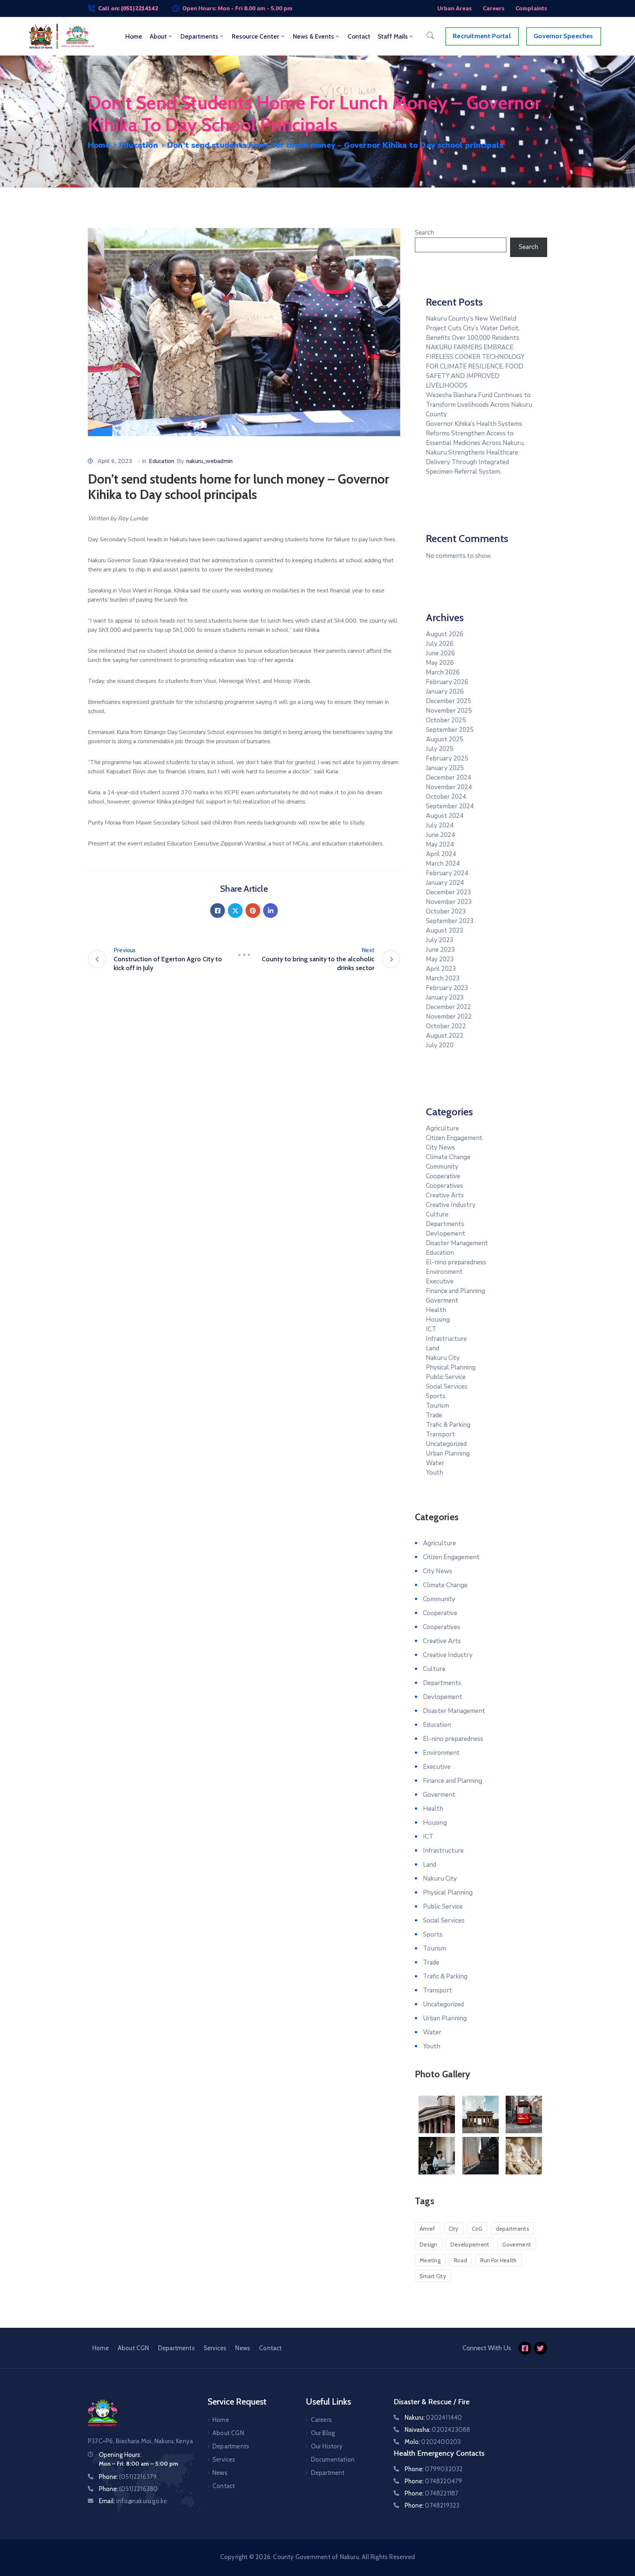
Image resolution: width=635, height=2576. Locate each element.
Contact (359, 36)
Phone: (128, 2477)
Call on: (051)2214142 (128, 8)
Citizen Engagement (454, 1138)
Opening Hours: (120, 2455)
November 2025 (449, 711)
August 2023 (445, 931)
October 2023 (446, 911)
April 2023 (441, 969)
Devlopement (446, 1234)
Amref (428, 2229)
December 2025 (449, 701)
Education (139, 145)
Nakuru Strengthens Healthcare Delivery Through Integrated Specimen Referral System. (472, 462)
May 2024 (440, 845)
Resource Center (256, 36)
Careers (321, 2420)
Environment (444, 1272)
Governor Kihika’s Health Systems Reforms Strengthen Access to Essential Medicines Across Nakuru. (475, 433)
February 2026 (447, 682)
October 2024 (446, 797)
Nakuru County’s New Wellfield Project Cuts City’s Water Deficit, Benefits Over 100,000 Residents (473, 328)
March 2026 (443, 672)
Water (435, 1463)
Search (424, 233)
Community (442, 1167)
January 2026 (445, 692)
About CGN (133, 2348)
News (243, 2348)
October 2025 (446, 720)
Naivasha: (437, 2430)
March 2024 (443, 864)
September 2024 (450, 806)
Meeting (430, 2260)
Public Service (446, 1377)
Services (215, 2348)
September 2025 (450, 730)
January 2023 (445, 997)
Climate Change (448, 1157)
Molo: (433, 2442)
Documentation (333, 2459)
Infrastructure (446, 1339)
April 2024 (441, 854)
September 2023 (450, 921)
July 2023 (440, 940)
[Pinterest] (253, 911)
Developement (470, 2245)
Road (460, 2260)
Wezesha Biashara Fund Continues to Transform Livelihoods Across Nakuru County (479, 405)
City (454, 2229)
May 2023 (440, 959)
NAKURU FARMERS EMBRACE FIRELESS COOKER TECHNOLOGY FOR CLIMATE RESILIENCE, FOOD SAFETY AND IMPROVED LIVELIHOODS (475, 366)
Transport (440, 1434)
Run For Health (498, 2260)
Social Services (447, 1387)
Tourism (437, 1406)
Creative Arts (445, 1195)
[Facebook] (218, 911)
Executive (440, 1281)
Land (433, 1348)
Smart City (433, 2276)
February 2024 (447, 873)
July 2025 (440, 749)
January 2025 (445, 768)
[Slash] (244, 955)
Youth (435, 1473)
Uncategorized (446, 1444)
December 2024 (449, 778)
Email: (133, 2501)
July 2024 (440, 825)
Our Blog (323, 2433)
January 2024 (445, 883)
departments (512, 2229)
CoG (477, 2229)
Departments (199, 36)
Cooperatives (444, 1186)
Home (134, 36)
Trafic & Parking (448, 1425)
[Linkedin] (270, 911)
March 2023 (443, 978)
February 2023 (447, 988)
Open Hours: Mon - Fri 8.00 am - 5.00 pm (237, 8)
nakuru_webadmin (209, 461)
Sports (436, 1396)
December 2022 (449, 1007)
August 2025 (445, 739)
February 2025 (447, 758)
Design (428, 2245)
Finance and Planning (455, 1291)
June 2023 (440, 950)
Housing (438, 1320)
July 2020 (440, 1045)
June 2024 (440, 835)
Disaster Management (457, 1243)
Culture (437, 1214)
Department (328, 2473)
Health (436, 1310)
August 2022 (445, 1036)
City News (440, 1148)
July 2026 (440, 644)
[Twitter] (235, 911)
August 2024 (445, 816)
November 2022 (449, 1017)
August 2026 (445, 634)
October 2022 (446, 1026)
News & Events (313, 36)
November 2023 (449, 902)
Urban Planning (448, 1453)
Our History (327, 2446)
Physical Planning (451, 1367)
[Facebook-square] (525, 2348)
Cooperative (443, 1176)
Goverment (442, 1301)
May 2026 (440, 663)
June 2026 (440, 653)
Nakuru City (443, 1358)
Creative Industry (451, 1205)
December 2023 (449, 892)
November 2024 (449, 787)
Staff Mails (393, 36)
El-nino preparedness (456, 1262)
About (158, 36)
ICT (431, 1329)
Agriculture (442, 1128)
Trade (434, 1415)
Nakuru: (433, 2418)
